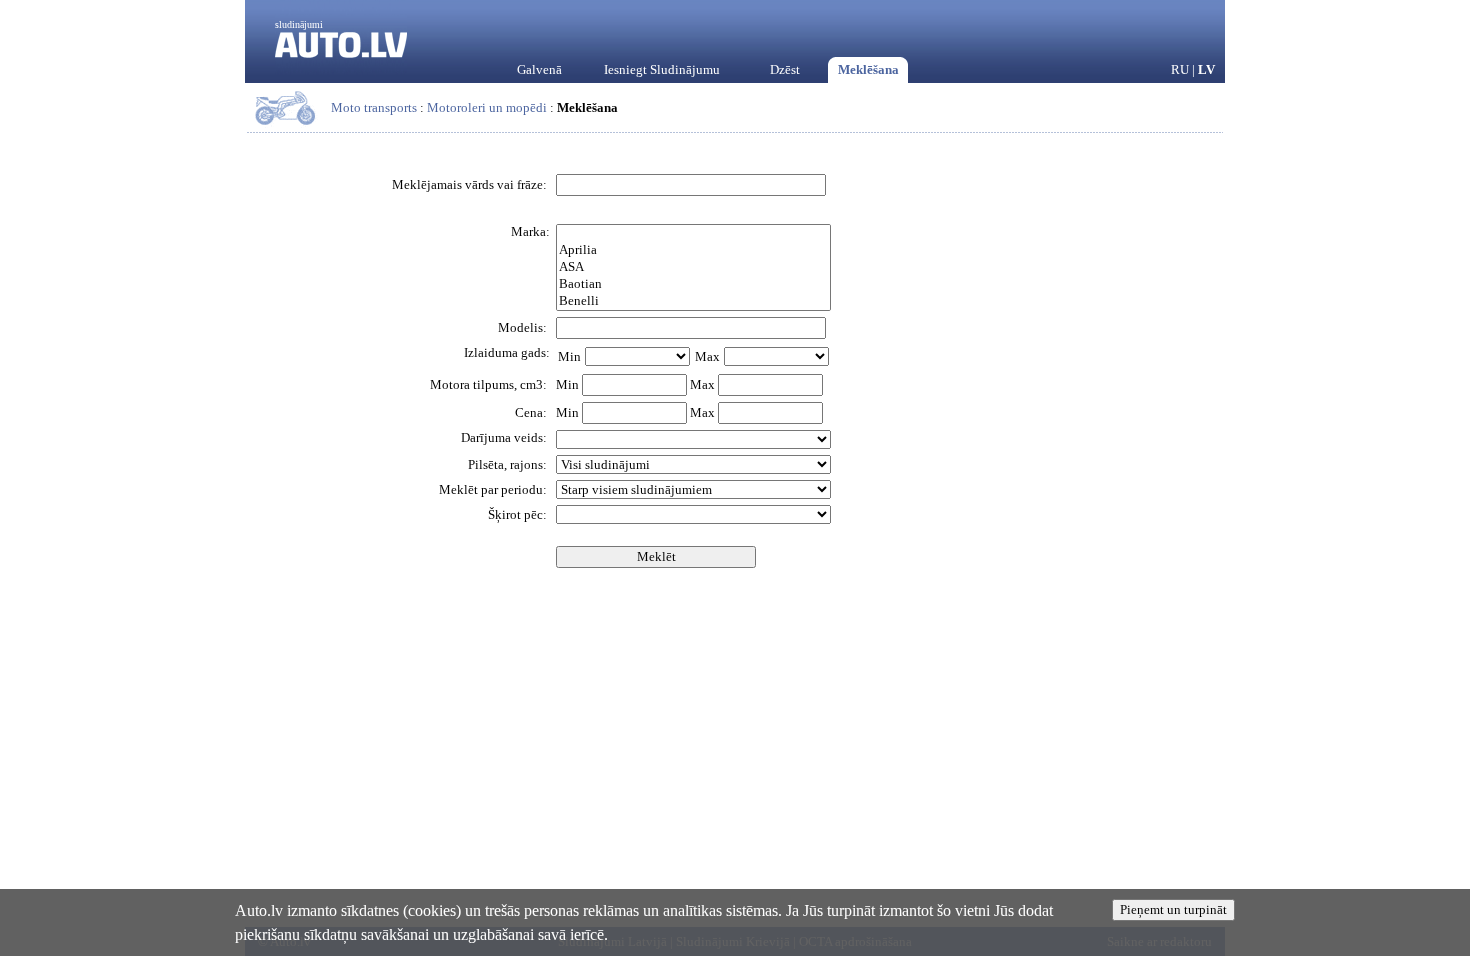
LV (1206, 69)
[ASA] (693, 267)
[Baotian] (693, 284)
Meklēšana (868, 69)
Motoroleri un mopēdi (487, 107)
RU (1180, 69)
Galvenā (539, 69)
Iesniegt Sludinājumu (662, 69)
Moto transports (374, 107)
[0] (693, 233)
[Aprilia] (693, 250)
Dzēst (785, 69)
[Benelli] (693, 301)
